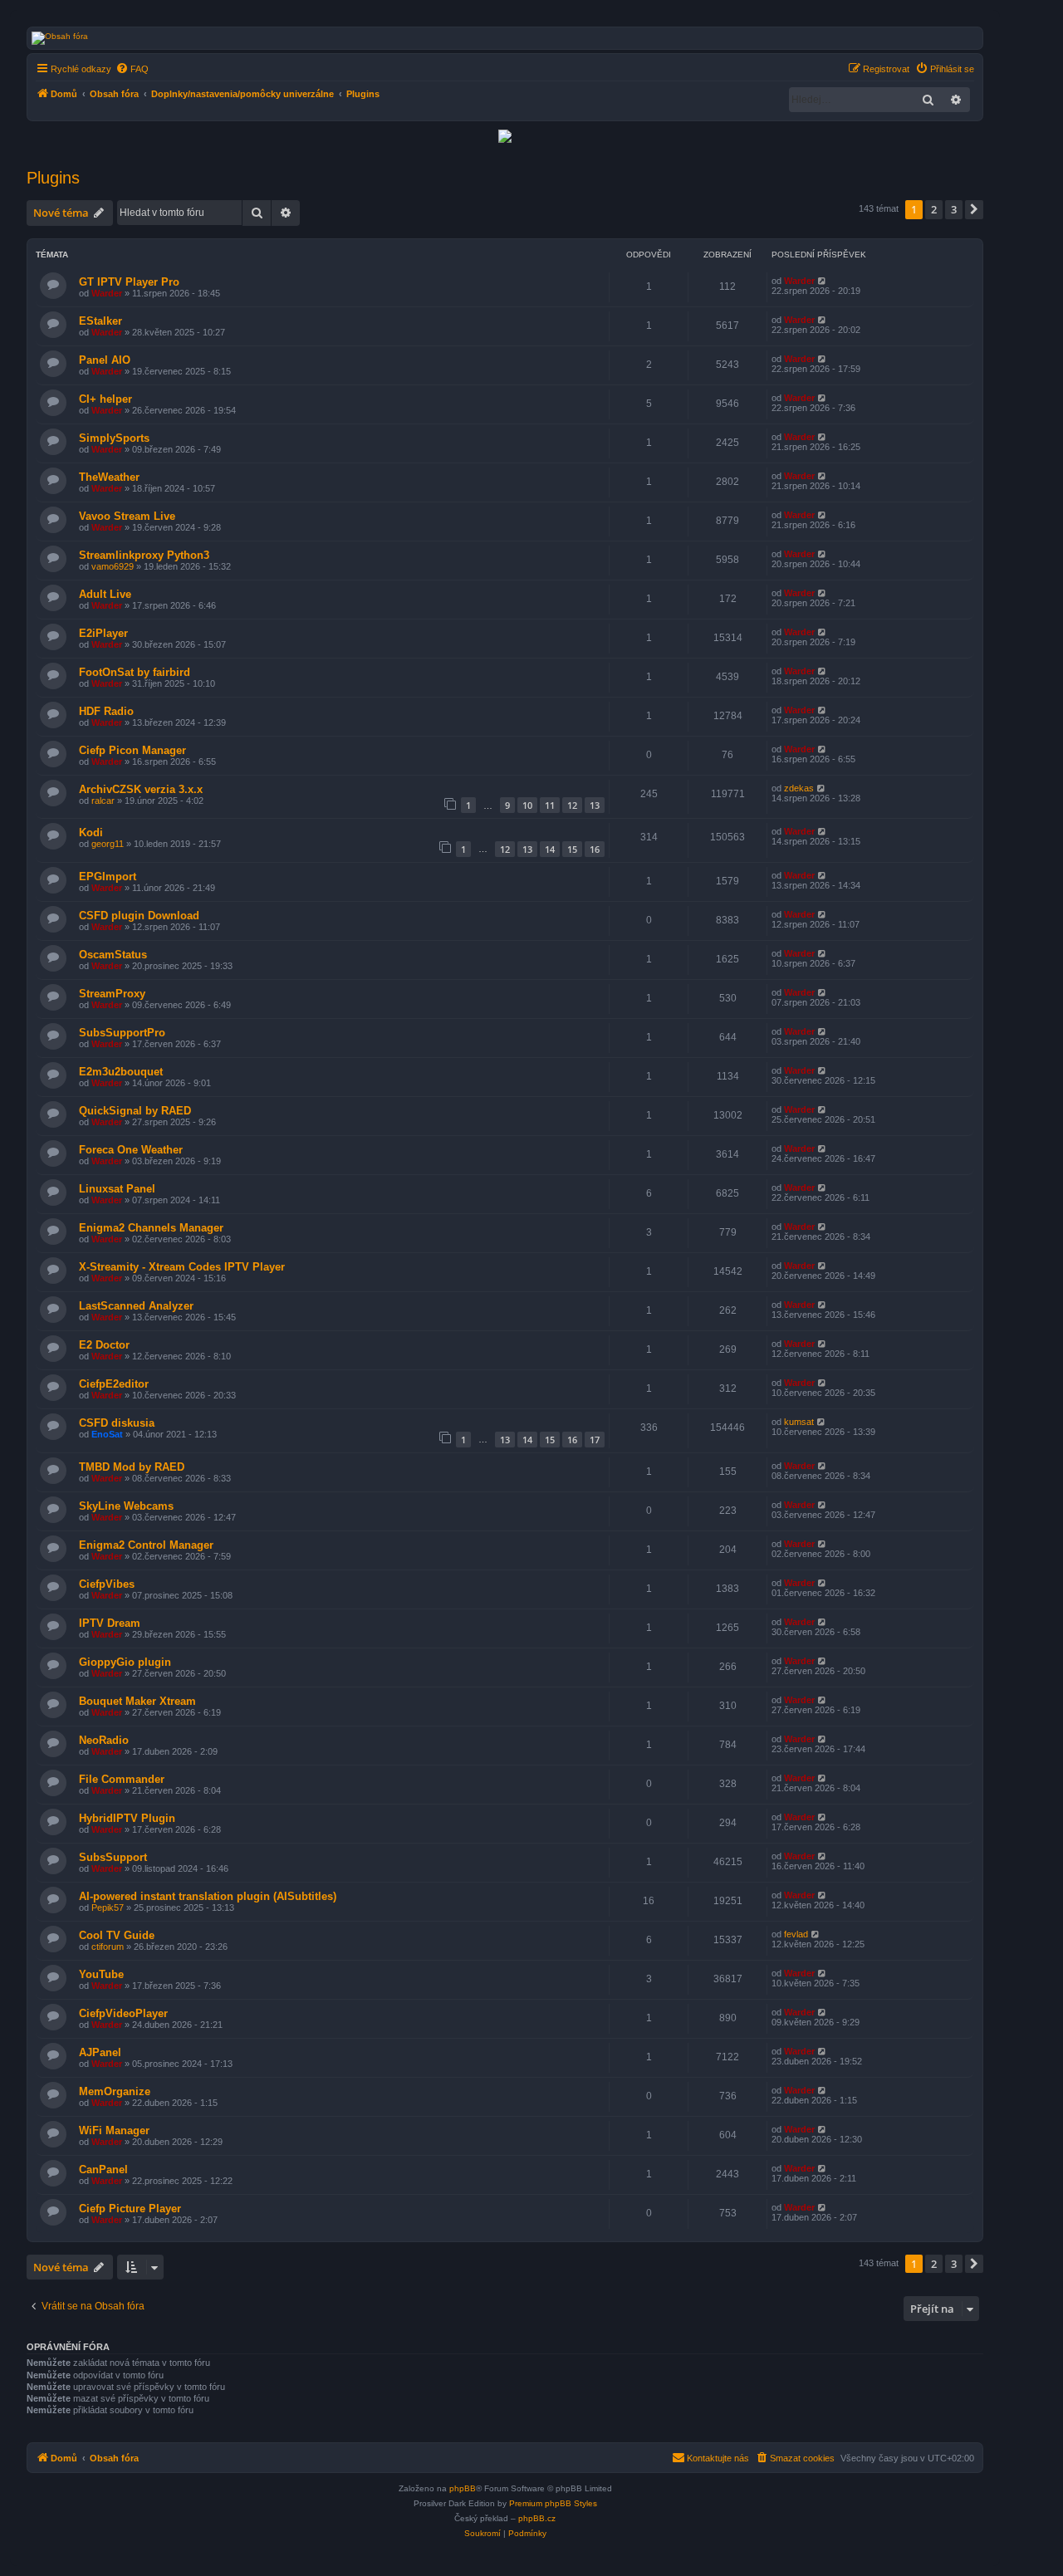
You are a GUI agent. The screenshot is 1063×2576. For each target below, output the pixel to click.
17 (595, 1440)
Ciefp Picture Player (130, 2209)
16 (595, 849)
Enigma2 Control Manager (146, 1545)
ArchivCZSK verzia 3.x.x (141, 789)
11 (550, 805)
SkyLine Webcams (126, 1506)
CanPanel (103, 2170)
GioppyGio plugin (125, 1662)
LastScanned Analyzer (136, 1306)
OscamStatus (113, 955)
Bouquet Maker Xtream (137, 1701)
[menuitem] (132, 69)
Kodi (91, 833)
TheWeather (109, 477)
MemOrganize (115, 2091)
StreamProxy (112, 994)
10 (527, 805)
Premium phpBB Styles (553, 2503)
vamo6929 (113, 566)
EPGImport (108, 877)
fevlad (796, 1934)
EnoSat (107, 1434)
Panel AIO (105, 360)
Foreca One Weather (131, 1150)
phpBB (463, 2488)
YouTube (101, 1974)
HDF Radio (106, 711)
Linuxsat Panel (117, 1189)
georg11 (108, 844)
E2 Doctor (104, 1345)
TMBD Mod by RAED (132, 1467)
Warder (107, 293)
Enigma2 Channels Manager (151, 1228)
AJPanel (100, 2052)
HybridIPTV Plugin (127, 1818)
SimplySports (114, 438)
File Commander (122, 1779)
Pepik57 (108, 1908)
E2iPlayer (103, 633)
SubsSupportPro (122, 1033)
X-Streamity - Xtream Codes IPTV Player (182, 1267)
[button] (974, 209)
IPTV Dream (110, 1623)
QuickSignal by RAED (135, 1111)
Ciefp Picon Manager (132, 750)
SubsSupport (113, 1857)
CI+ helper (105, 399)
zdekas (799, 788)
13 (595, 805)
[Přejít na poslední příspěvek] (823, 281)
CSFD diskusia (117, 1423)
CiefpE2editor (114, 1384)
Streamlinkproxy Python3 (144, 555)
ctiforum (108, 1947)
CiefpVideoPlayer (123, 2013)
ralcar (103, 801)
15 (572, 849)
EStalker (100, 321)
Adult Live (105, 594)
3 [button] (954, 209)
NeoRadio (104, 1740)
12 (572, 805)
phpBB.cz (537, 2518)
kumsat (799, 1422)
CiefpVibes (107, 1584)
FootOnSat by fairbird (135, 672)
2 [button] (934, 209)
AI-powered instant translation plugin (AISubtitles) (208, 1896)
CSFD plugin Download (139, 916)
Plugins (53, 178)
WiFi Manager (114, 2130)
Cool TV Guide (117, 1935)
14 (550, 849)
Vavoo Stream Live (127, 516)
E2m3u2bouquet (121, 1072)
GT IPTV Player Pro (129, 282)
